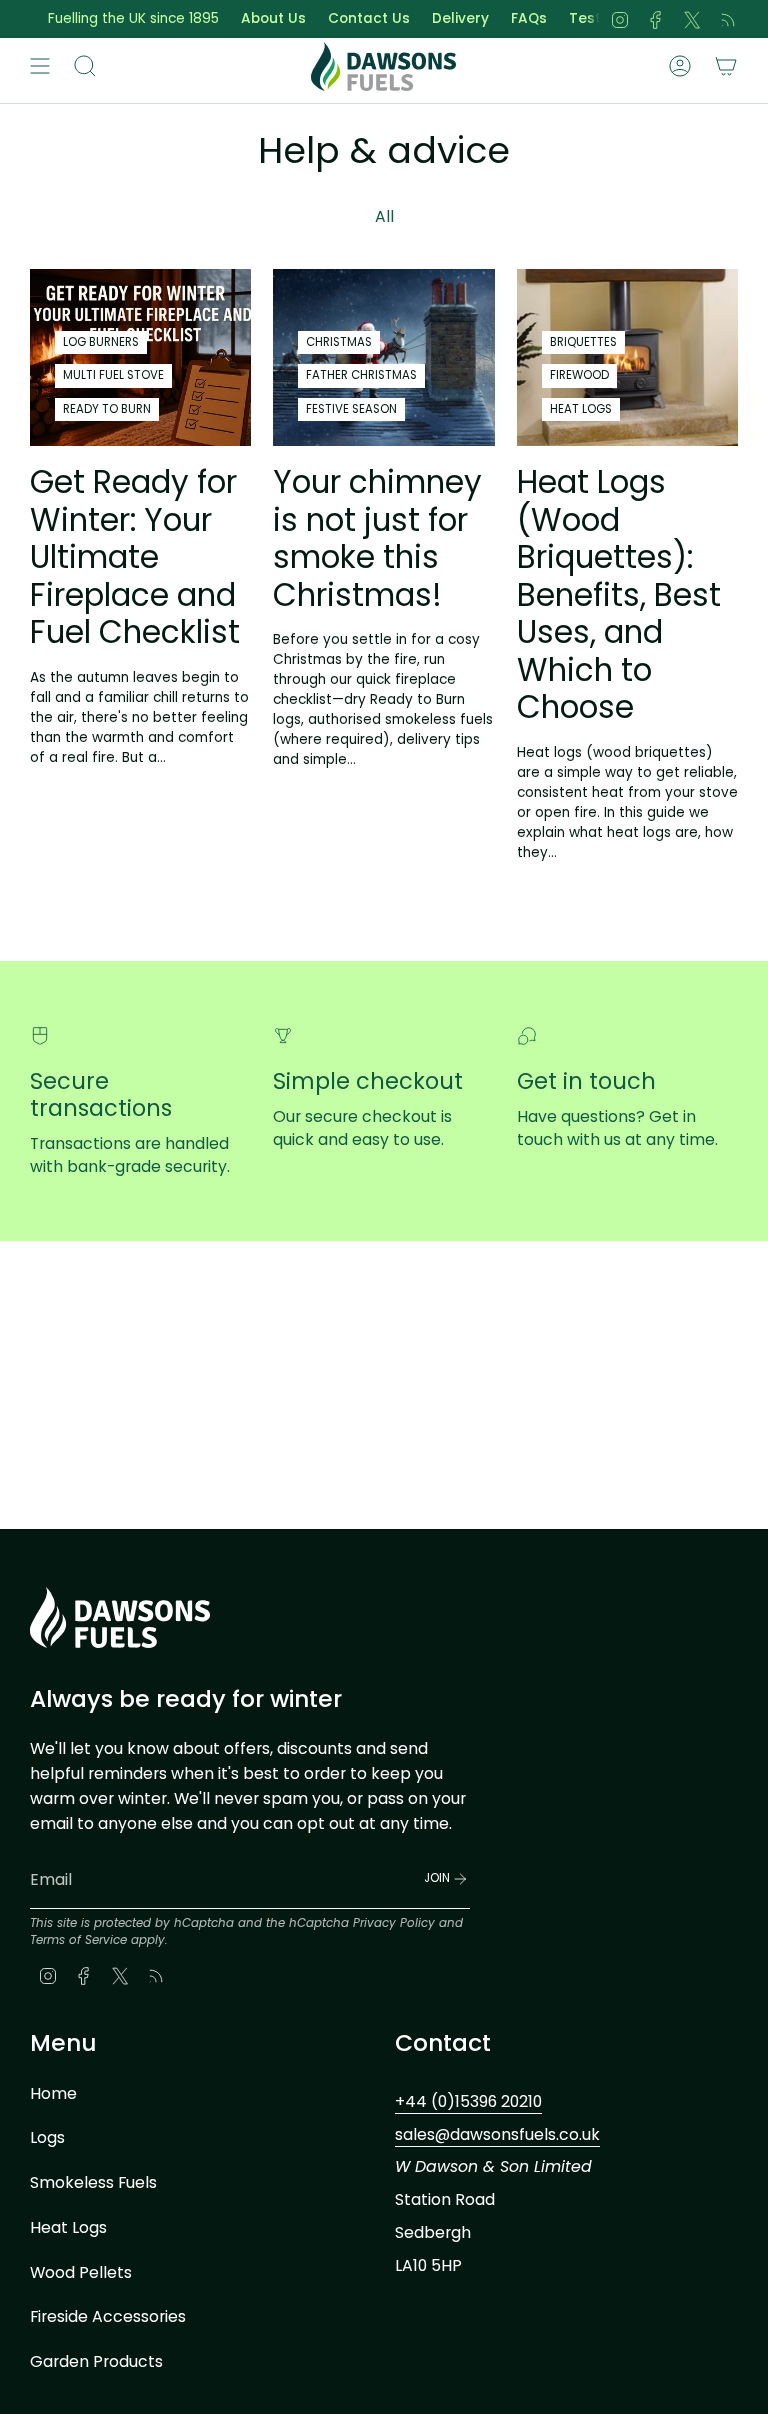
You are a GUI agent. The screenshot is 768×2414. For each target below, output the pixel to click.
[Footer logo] (120, 1617)
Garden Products (96, 2361)
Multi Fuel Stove (113, 375)
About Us (250, 18)
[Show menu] (40, 66)
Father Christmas (361, 375)
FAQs (506, 18)
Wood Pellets (81, 2272)
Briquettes (583, 342)
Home (53, 2093)
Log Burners (101, 342)
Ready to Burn (107, 409)
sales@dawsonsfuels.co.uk (497, 2134)
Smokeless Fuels (93, 2182)
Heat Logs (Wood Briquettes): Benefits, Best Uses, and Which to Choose (619, 594)
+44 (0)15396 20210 (468, 2101)
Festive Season (351, 409)
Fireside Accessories (108, 2316)
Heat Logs (581, 409)
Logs (47, 2137)
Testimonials (592, 18)
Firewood (579, 375)
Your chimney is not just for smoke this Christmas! (377, 538)
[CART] (726, 66)
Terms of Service (78, 1940)
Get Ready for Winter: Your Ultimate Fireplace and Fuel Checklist (135, 557)
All (384, 216)
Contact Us (346, 18)
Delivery (437, 18)
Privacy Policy (394, 1923)
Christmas (339, 342)
